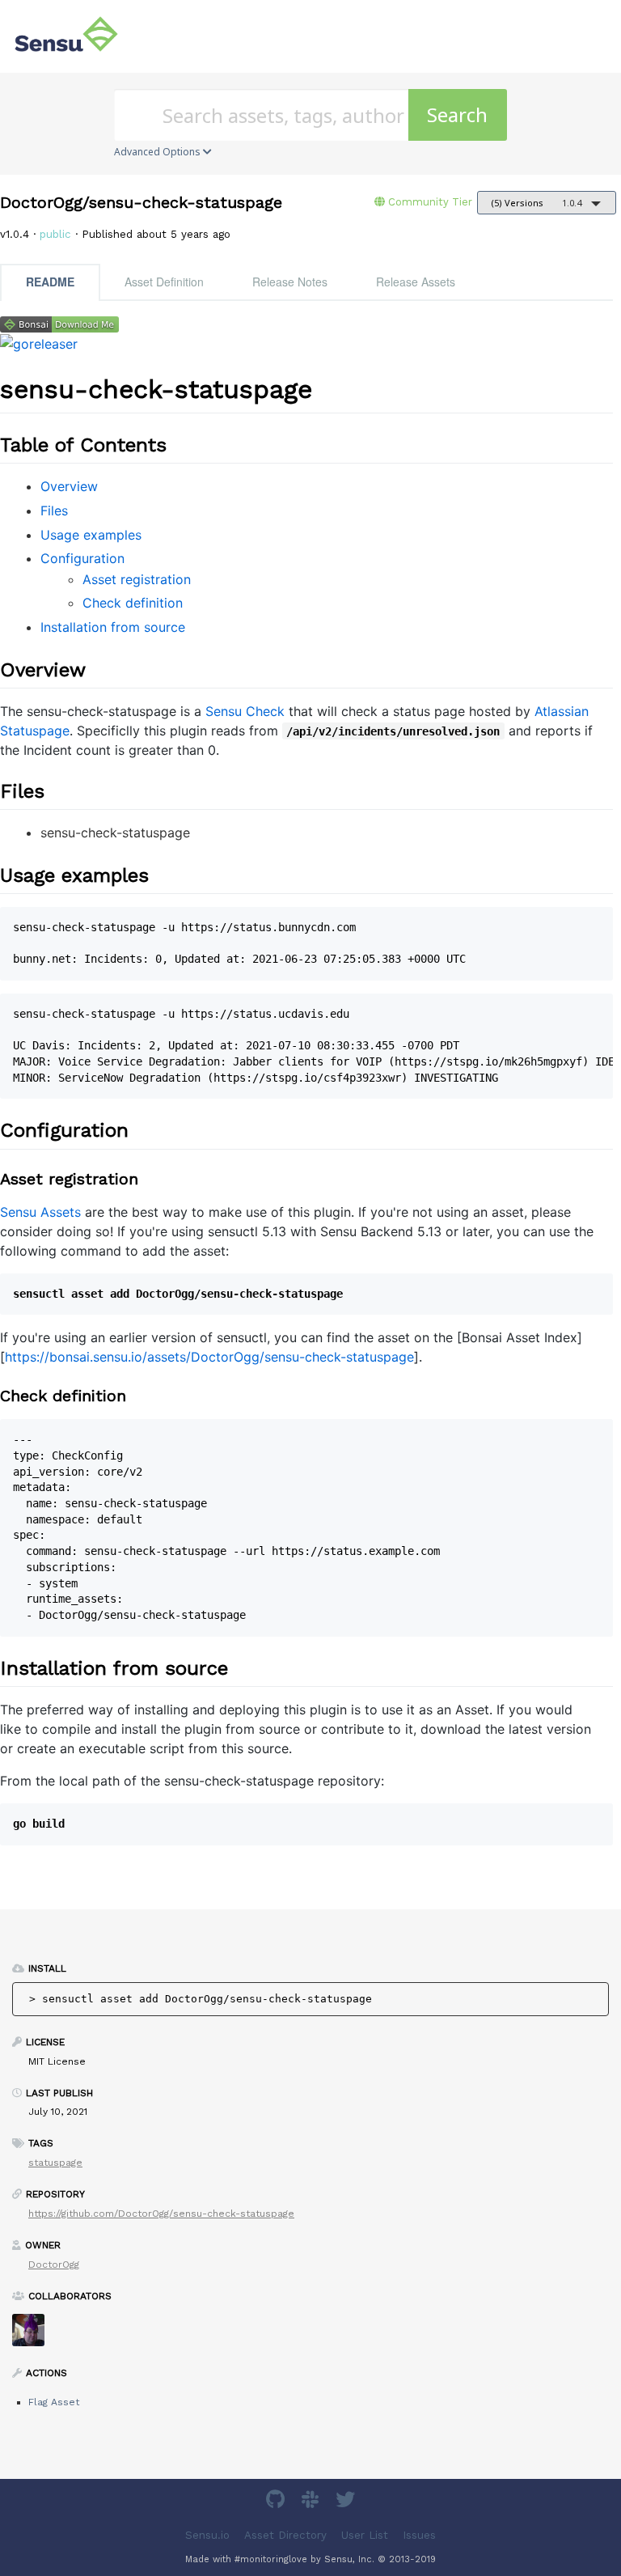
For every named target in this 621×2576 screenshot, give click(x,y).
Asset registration (137, 579)
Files (54, 511)
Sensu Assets (40, 1212)
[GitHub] (277, 2502)
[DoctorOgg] (34, 2335)
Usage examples (91, 535)
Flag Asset (54, 2402)
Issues (419, 2535)
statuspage (55, 2163)
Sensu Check (245, 711)
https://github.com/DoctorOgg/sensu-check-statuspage (161, 2214)
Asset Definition (164, 282)
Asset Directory (285, 2535)
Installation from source (113, 627)
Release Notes (290, 282)
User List (365, 2535)
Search (457, 114)
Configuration (82, 558)
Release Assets (416, 282)
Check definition (133, 603)
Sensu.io (207, 2535)
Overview (69, 486)
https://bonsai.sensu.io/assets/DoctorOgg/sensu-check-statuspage (209, 1357)
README (50, 282)
